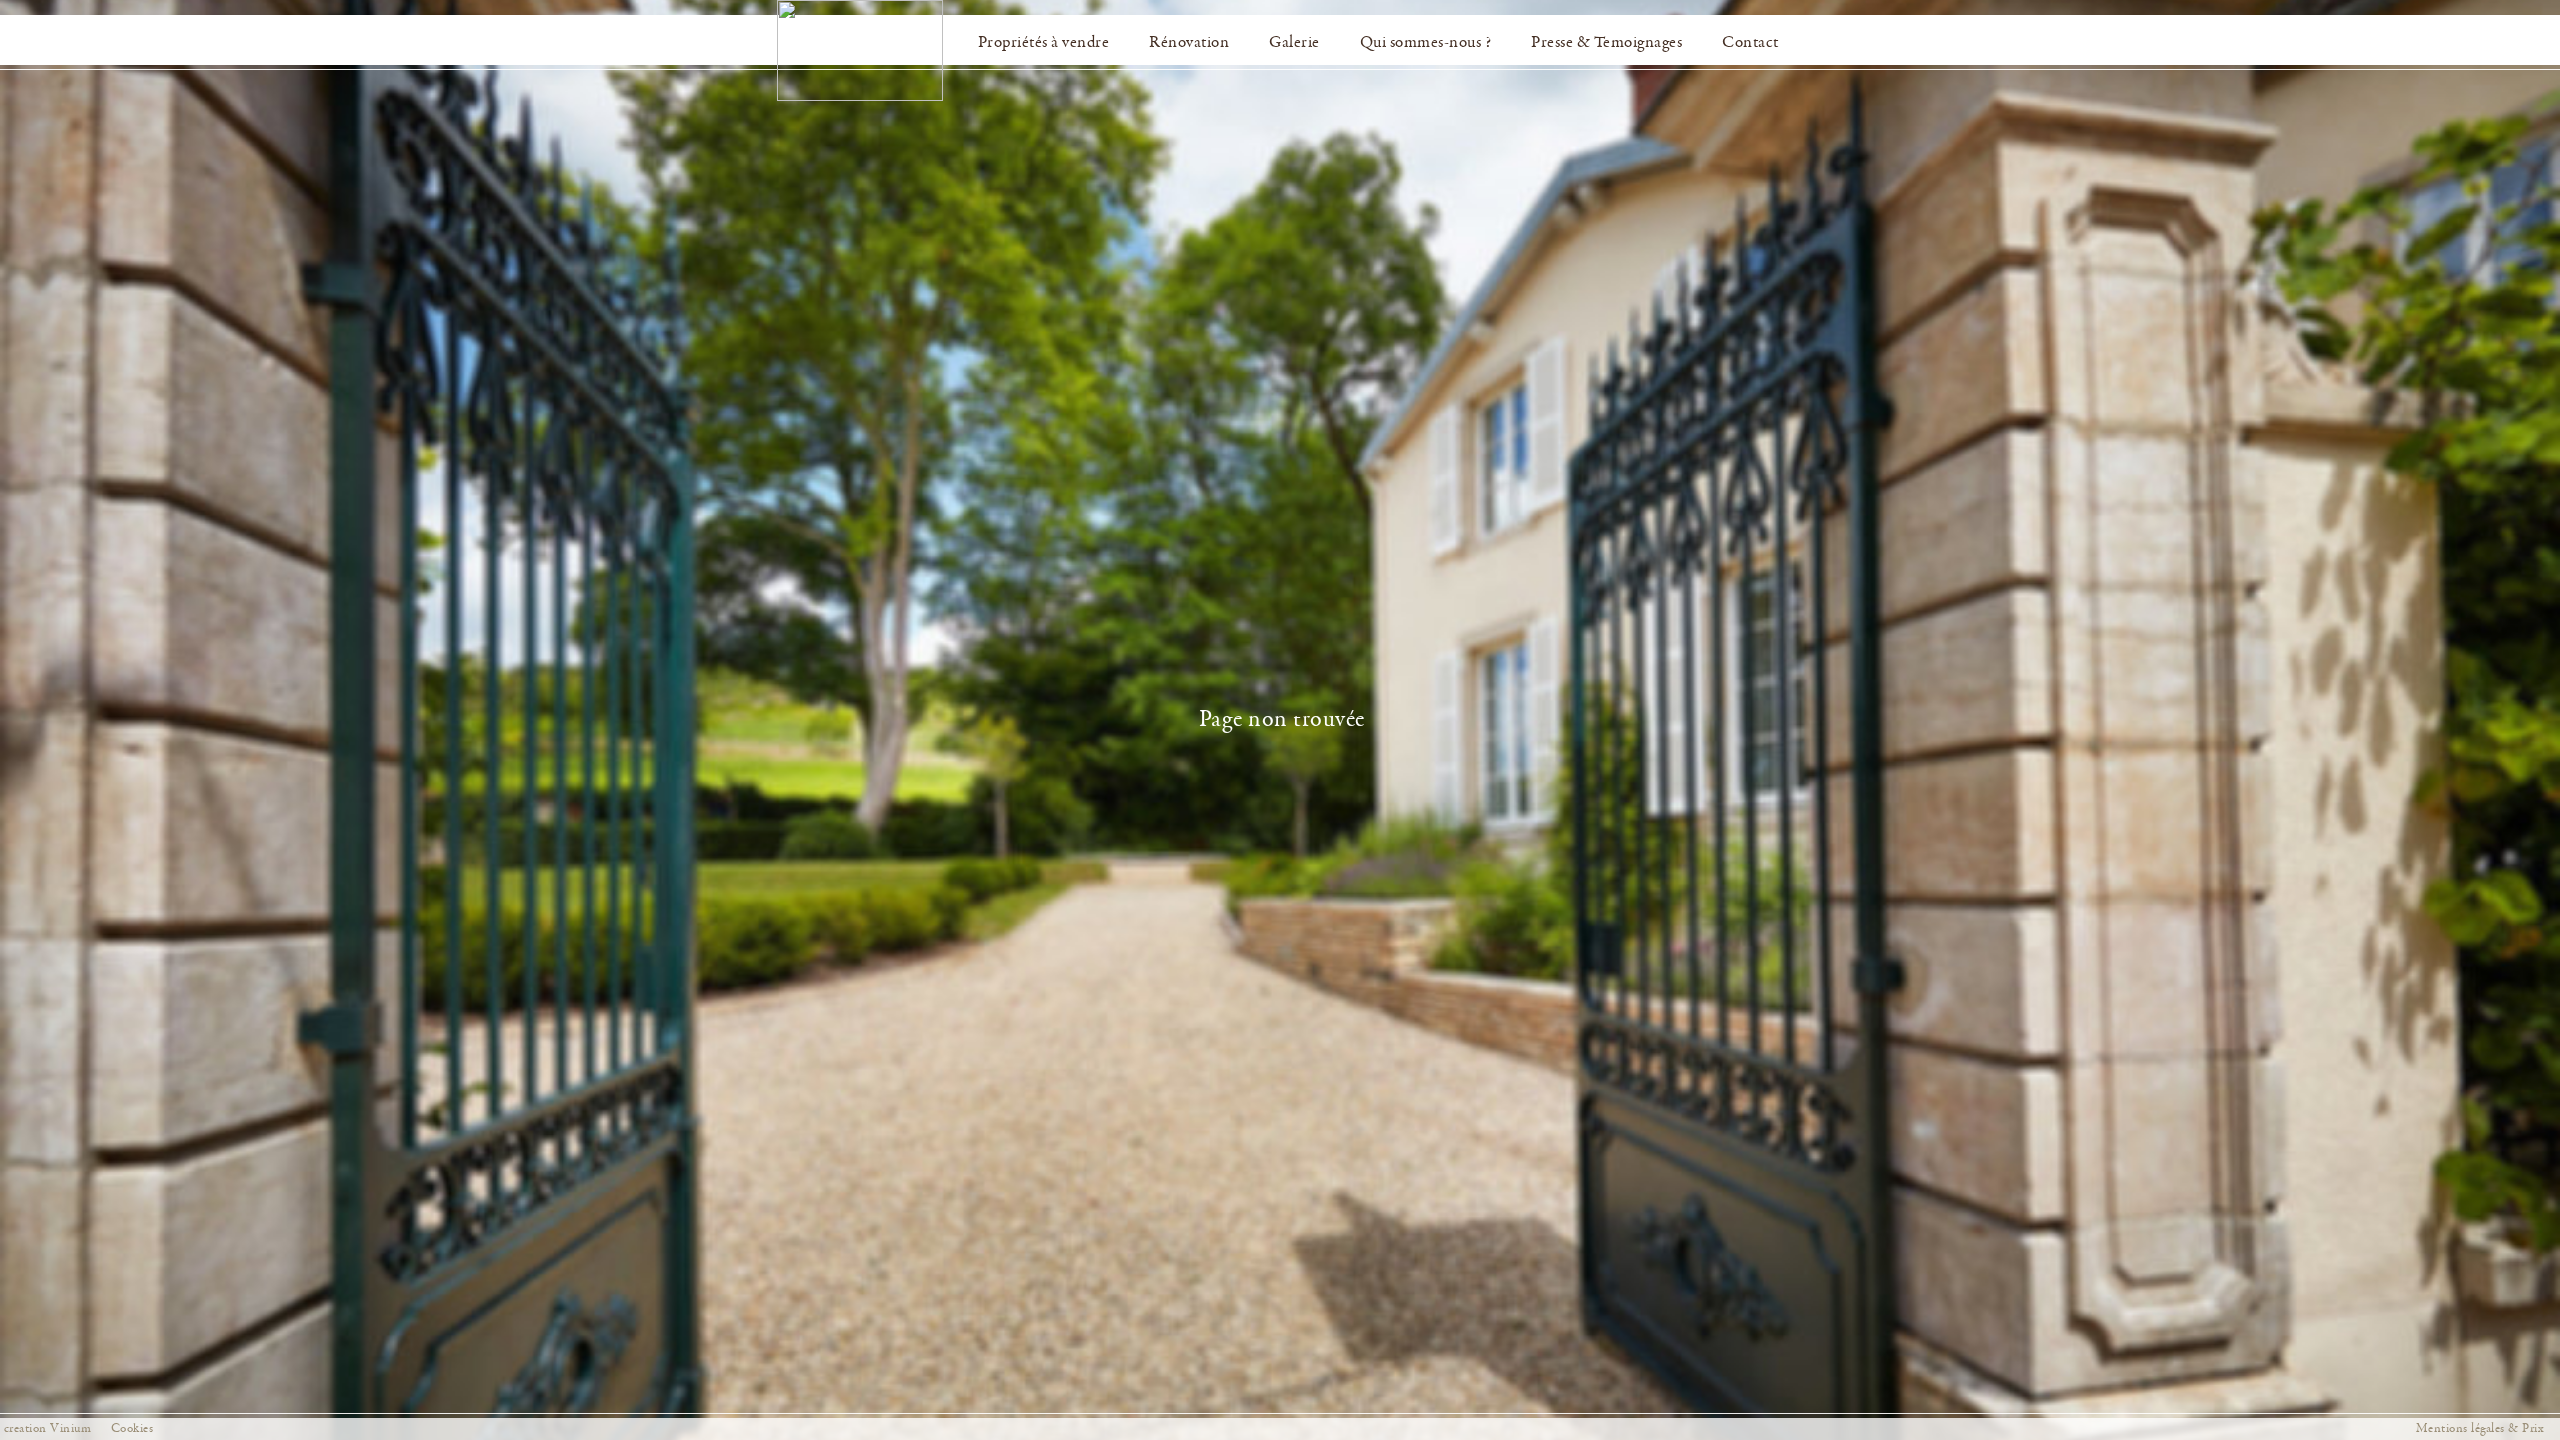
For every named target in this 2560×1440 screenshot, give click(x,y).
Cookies (132, 1428)
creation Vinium (48, 1428)
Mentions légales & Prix (2480, 1428)
